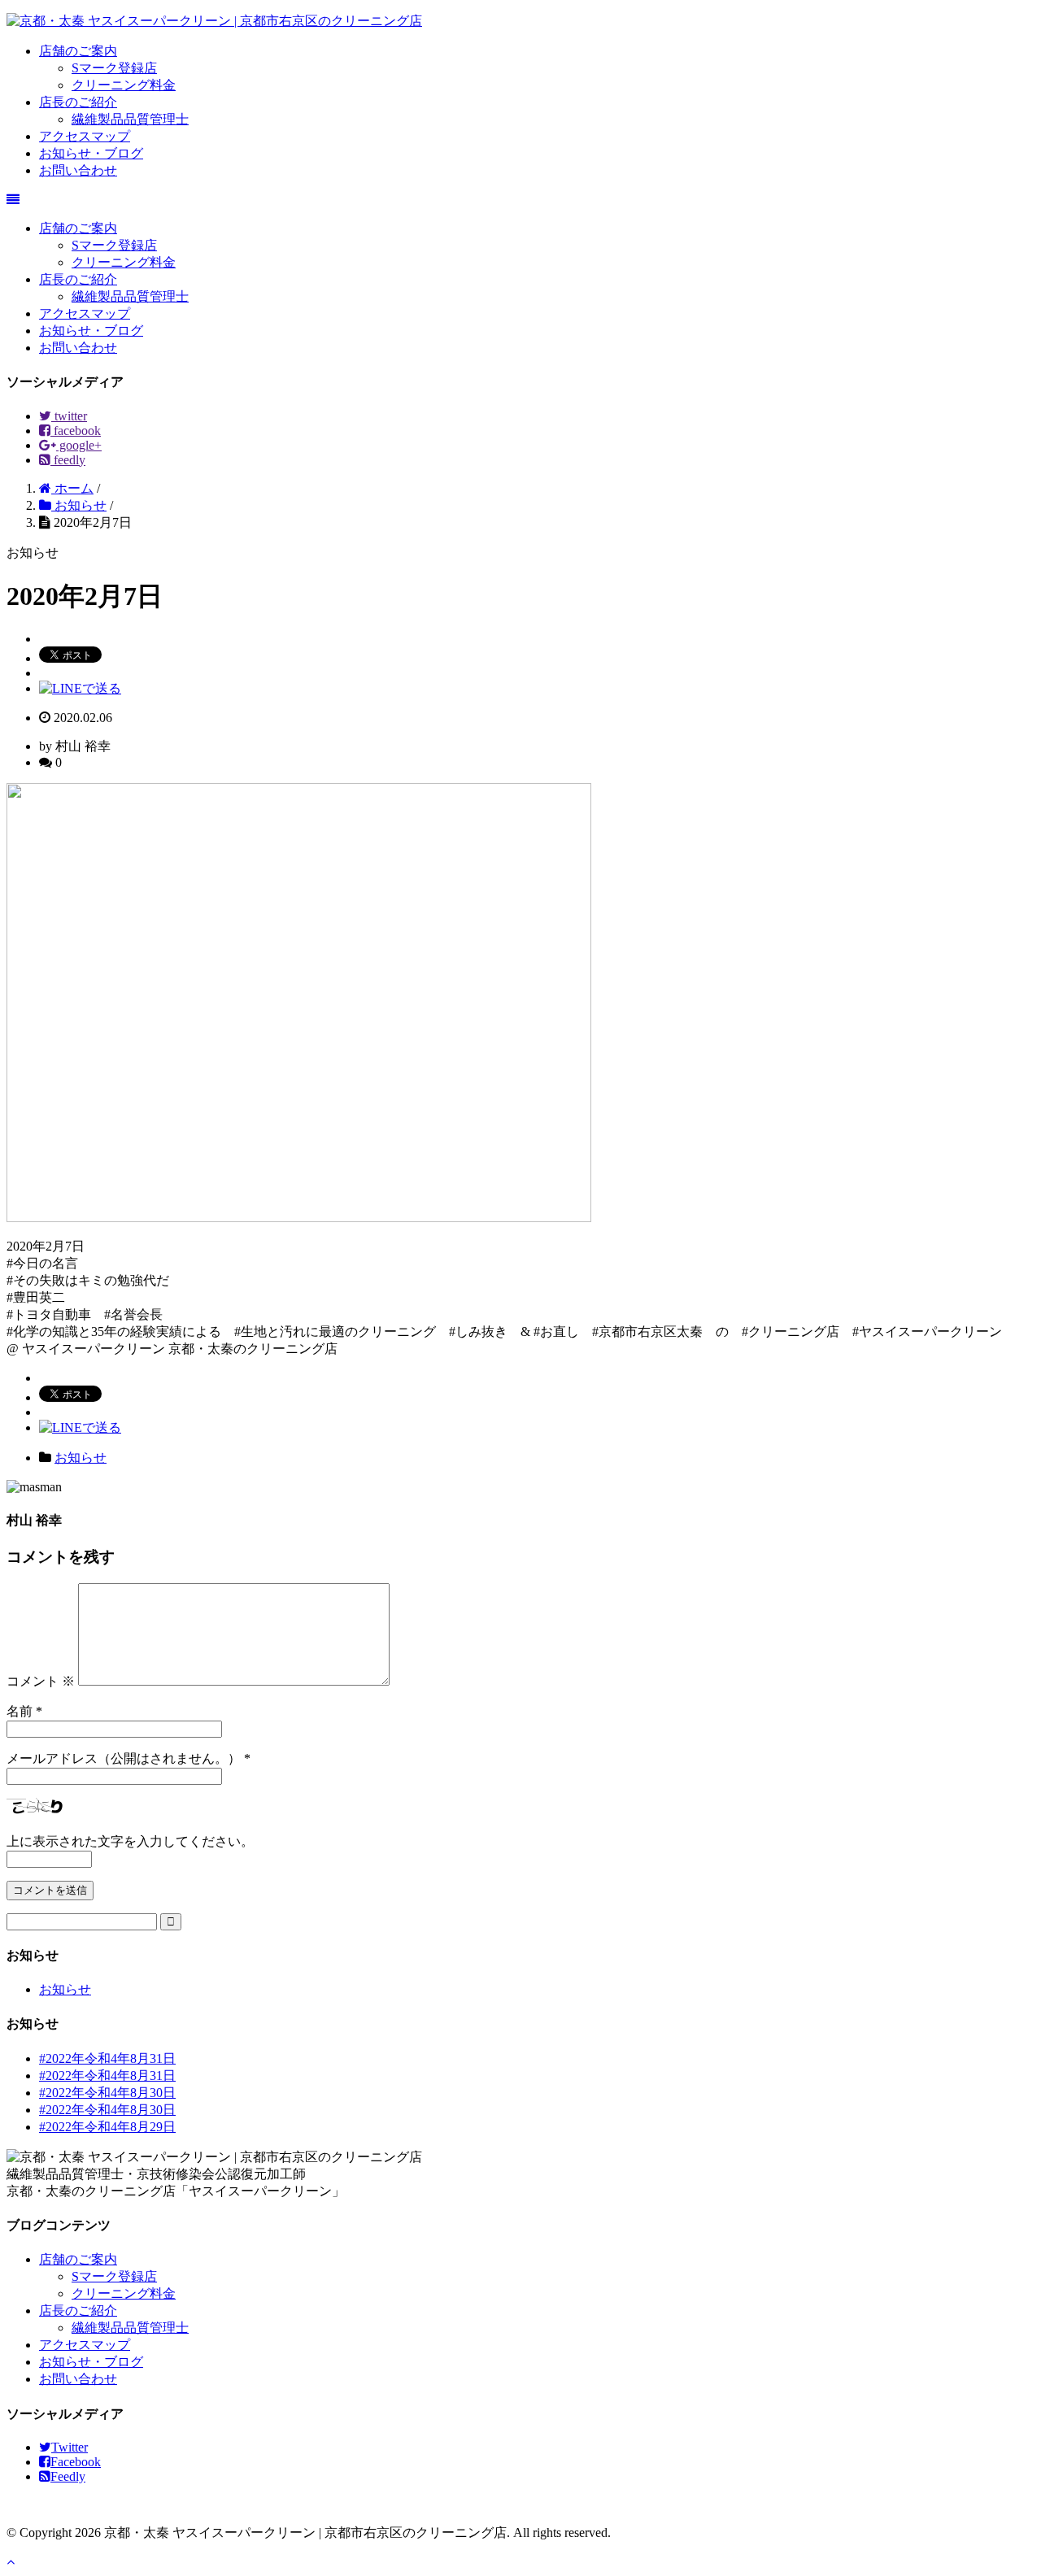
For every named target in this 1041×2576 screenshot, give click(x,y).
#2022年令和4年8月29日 (107, 2127)
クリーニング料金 (124, 85)
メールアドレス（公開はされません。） (124, 1758)
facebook (76, 431)
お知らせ (81, 1458)
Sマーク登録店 (114, 68)
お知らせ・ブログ (91, 153)
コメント (41, 1681)
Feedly (68, 2476)
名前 (20, 1711)
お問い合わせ (78, 170)
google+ (79, 445)
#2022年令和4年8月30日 (107, 2093)
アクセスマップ (85, 136)
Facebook (76, 2462)
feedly (68, 460)
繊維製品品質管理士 (130, 119)
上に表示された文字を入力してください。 (130, 1841)
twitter (69, 416)
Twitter (70, 2447)
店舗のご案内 (78, 51)
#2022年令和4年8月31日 (107, 2058)
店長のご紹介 (78, 102)
